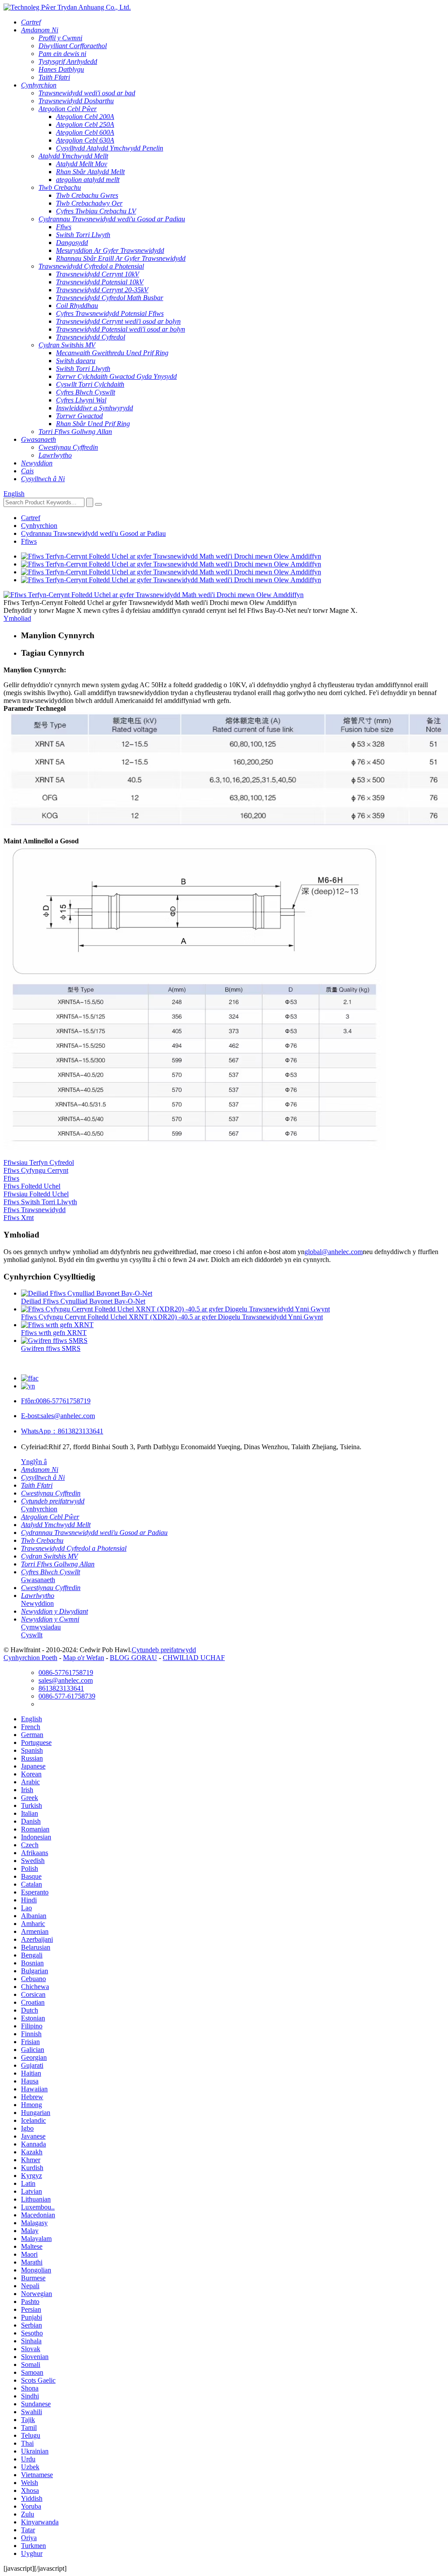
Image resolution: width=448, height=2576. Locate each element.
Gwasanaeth (38, 1580)
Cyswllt (32, 1635)
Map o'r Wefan (84, 1658)
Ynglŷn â (34, 1462)
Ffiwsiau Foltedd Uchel (36, 1194)
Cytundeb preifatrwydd (164, 1650)
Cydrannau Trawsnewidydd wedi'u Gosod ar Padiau (93, 533)
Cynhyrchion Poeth (30, 1658)
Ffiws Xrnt (19, 1218)
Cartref (31, 518)
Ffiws (29, 541)
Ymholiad (17, 618)
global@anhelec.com (334, 1252)
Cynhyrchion (39, 526)
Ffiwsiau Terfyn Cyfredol (39, 1162)
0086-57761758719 (56, 1401)
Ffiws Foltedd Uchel (32, 1186)
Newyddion (37, 1603)
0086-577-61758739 (67, 1696)
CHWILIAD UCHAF (194, 1658)
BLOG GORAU (133, 1658)
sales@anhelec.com (58, 1416)
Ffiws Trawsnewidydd (35, 1210)
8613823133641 (62, 1431)
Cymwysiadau (41, 1627)
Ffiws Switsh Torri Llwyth (40, 1202)
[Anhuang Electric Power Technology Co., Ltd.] (67, 7)
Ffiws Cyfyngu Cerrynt (36, 1170)
